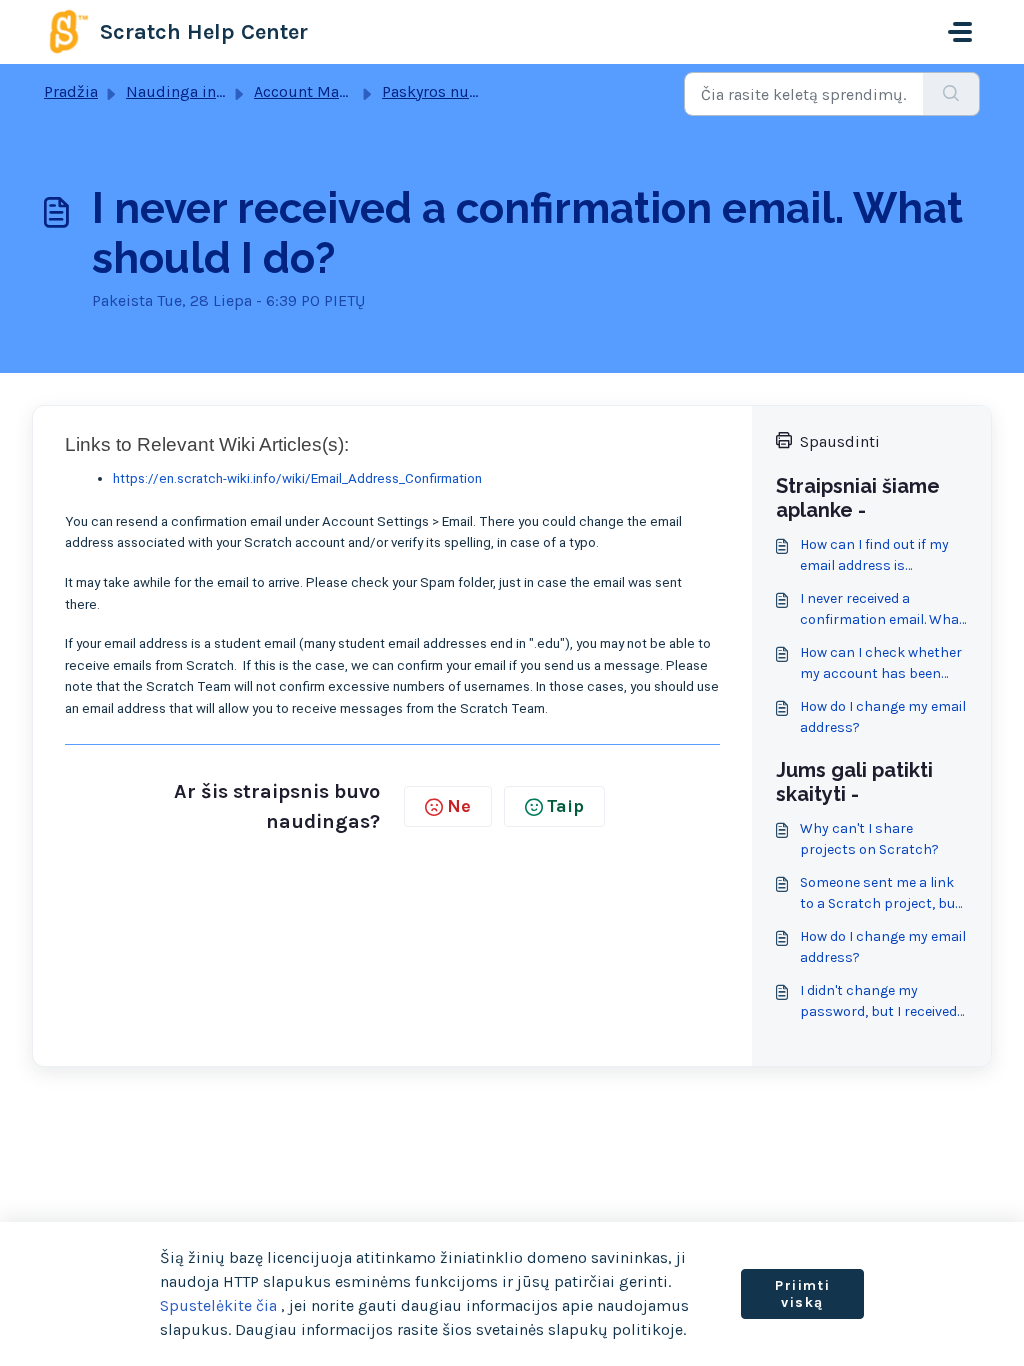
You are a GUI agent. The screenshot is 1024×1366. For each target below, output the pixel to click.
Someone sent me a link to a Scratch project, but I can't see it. (880, 894)
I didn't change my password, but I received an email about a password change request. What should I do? (878, 1002)
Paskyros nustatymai (457, 91)
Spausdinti (840, 441)
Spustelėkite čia (218, 1305)
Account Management (333, 91)
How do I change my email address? (883, 717)
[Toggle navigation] (960, 32)
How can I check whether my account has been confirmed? (881, 664)
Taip (565, 806)
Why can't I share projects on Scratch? (869, 839)
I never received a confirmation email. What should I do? (882, 610)
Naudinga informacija (205, 91)
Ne (459, 806)
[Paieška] (951, 94)
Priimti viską (802, 1294)
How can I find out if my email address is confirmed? (874, 556)
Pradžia (71, 91)
